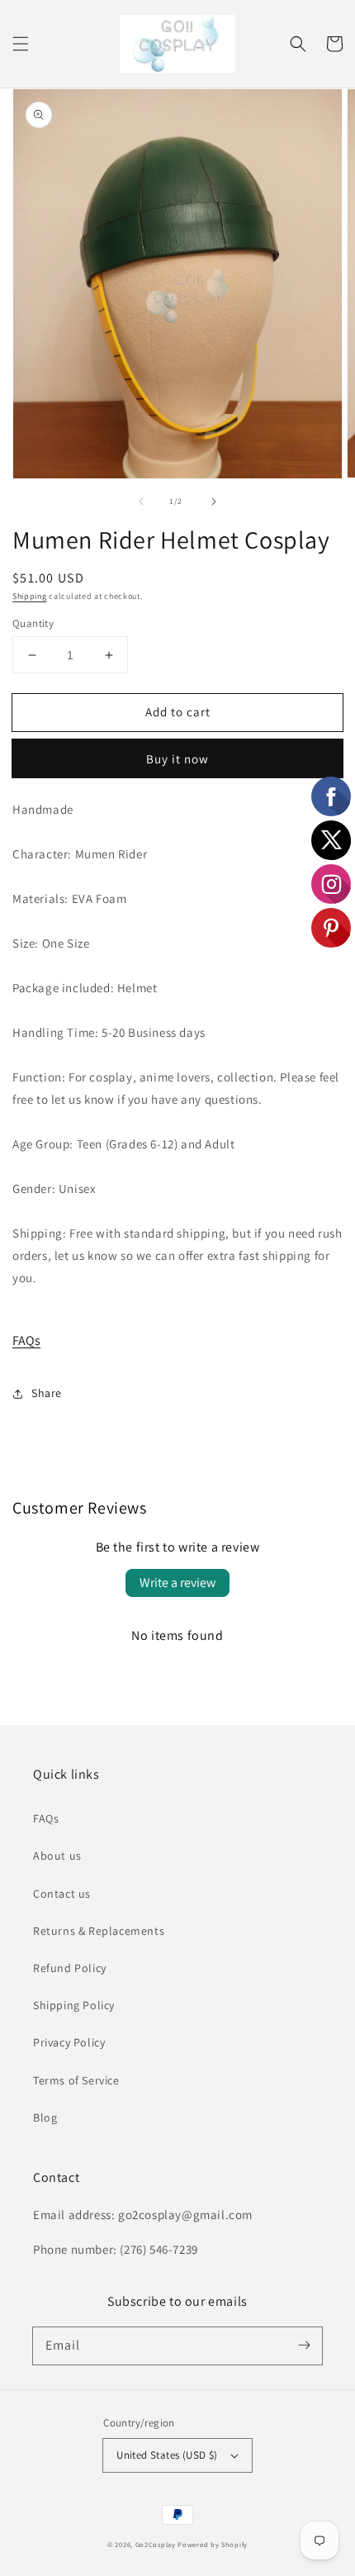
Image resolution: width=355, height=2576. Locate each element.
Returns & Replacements (99, 1931)
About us (57, 1856)
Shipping (30, 596)
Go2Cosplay (156, 2544)
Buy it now (177, 759)
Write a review (177, 1583)
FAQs (26, 1340)
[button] (21, 44)
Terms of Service (76, 2080)
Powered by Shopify (213, 2544)
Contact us (62, 1894)
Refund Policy (70, 1968)
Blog (45, 2117)
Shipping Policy (74, 2005)
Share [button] (47, 1393)
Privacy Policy (69, 2042)
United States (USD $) (167, 2455)
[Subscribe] (304, 2345)
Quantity (33, 623)
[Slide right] (214, 501)
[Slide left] (141, 501)
